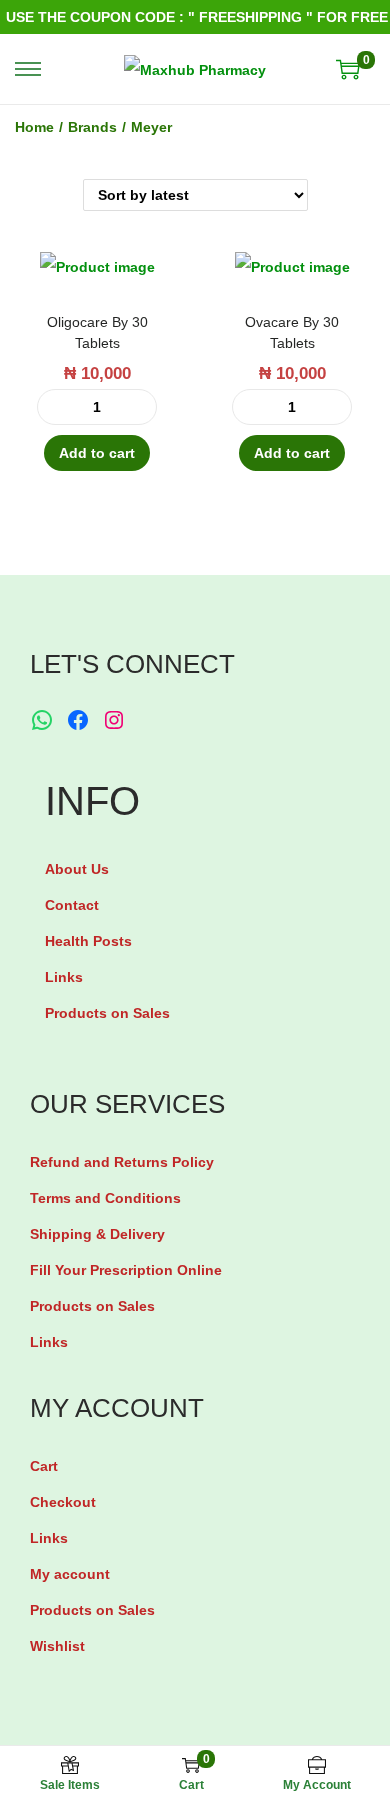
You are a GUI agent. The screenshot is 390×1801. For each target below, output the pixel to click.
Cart (44, 1466)
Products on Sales (107, 1013)
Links (64, 977)
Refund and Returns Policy (122, 1162)
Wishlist (57, 1646)
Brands (92, 127)
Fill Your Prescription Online (126, 1270)
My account (70, 1574)
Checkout (63, 1502)
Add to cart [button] (97, 453)
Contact (72, 905)
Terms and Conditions (105, 1198)
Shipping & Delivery (97, 1234)
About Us (77, 869)
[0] (348, 69)
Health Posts (88, 941)
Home (34, 127)
